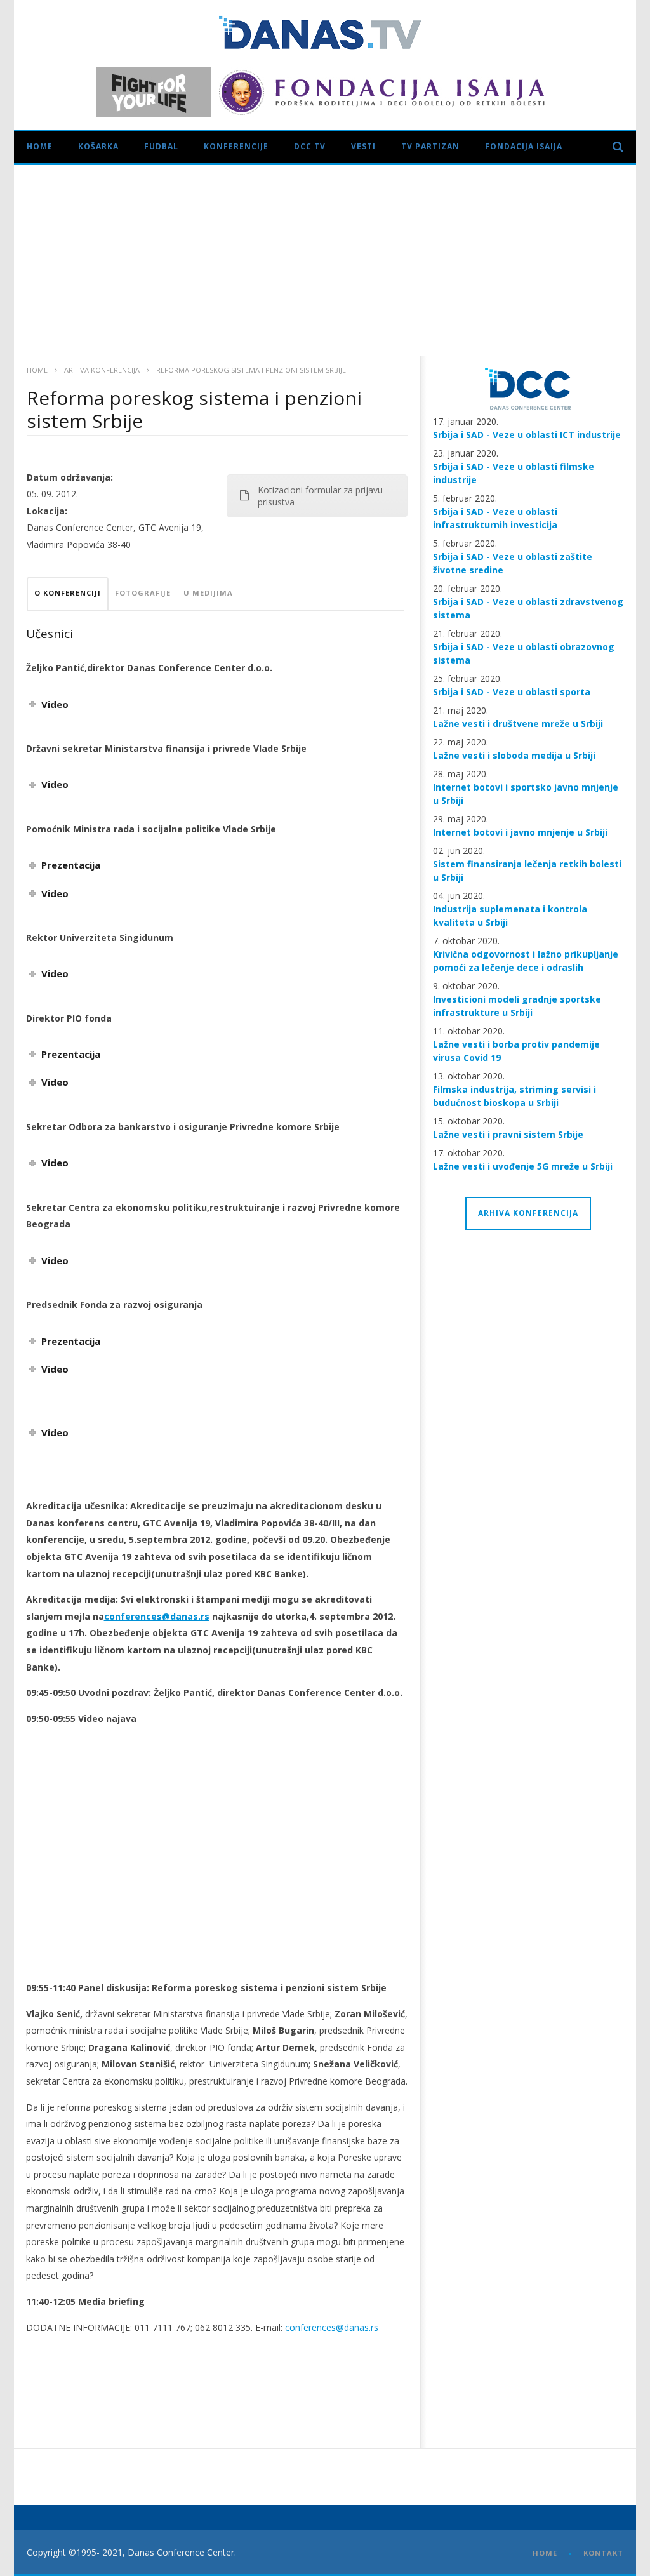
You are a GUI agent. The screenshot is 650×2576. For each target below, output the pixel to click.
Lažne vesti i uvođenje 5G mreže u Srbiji (523, 1166)
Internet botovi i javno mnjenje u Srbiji (520, 832)
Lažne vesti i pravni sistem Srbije (508, 1134)
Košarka (98, 146)
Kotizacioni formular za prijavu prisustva (320, 496)
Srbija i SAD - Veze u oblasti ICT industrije (527, 435)
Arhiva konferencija (102, 370)
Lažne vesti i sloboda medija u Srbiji (514, 755)
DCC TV (310, 146)
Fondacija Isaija (524, 146)
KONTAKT (603, 2553)
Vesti (363, 146)
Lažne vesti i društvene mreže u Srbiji (518, 724)
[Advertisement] (325, 260)
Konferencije (236, 146)
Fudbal (161, 146)
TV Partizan (430, 146)
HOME (545, 2553)
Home (40, 146)
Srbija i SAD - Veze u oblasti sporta (512, 692)
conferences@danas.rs (332, 2327)
